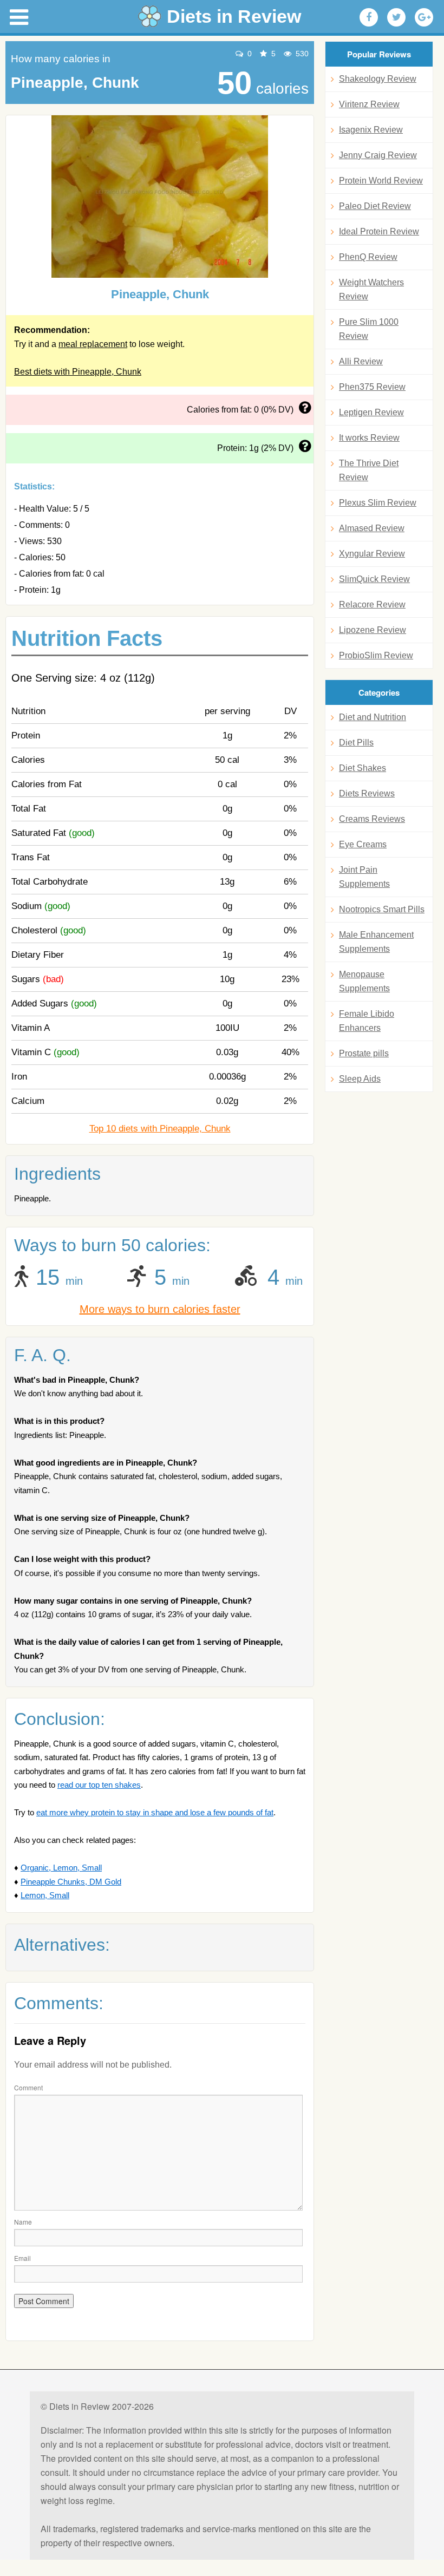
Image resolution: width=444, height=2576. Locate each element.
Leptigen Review (371, 412)
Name (23, 2222)
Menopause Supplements (364, 981)
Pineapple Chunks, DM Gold (71, 1882)
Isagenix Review (371, 130)
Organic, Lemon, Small (61, 1868)
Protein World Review (381, 181)
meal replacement (93, 344)
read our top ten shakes (99, 1785)
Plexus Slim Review (378, 503)
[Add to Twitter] (396, 17)
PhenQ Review (368, 257)
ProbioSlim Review (376, 655)
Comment (28, 2087)
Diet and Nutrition (373, 717)
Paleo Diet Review (375, 206)
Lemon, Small (45, 1895)
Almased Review (372, 528)
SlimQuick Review (374, 579)
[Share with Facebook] (369, 17)
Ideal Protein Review (379, 231)
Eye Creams (363, 844)
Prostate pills (364, 1053)
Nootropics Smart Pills (382, 909)
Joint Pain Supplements (364, 877)
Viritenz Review (369, 104)
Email (22, 2258)
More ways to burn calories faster (160, 1309)
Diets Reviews (367, 793)
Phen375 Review (372, 387)
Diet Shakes (363, 768)
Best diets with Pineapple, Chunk (78, 372)
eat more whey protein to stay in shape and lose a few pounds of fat (155, 1812)
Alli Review (361, 361)
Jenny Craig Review (378, 155)
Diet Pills (356, 743)
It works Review (369, 438)
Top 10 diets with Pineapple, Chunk (160, 1129)
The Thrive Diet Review (369, 470)
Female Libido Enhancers (367, 1021)
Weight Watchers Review (371, 289)
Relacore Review (372, 604)
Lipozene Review (373, 630)
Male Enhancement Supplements (376, 942)
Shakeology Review (378, 79)
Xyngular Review (372, 554)
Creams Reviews (372, 819)
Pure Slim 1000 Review (369, 329)
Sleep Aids (360, 1079)
